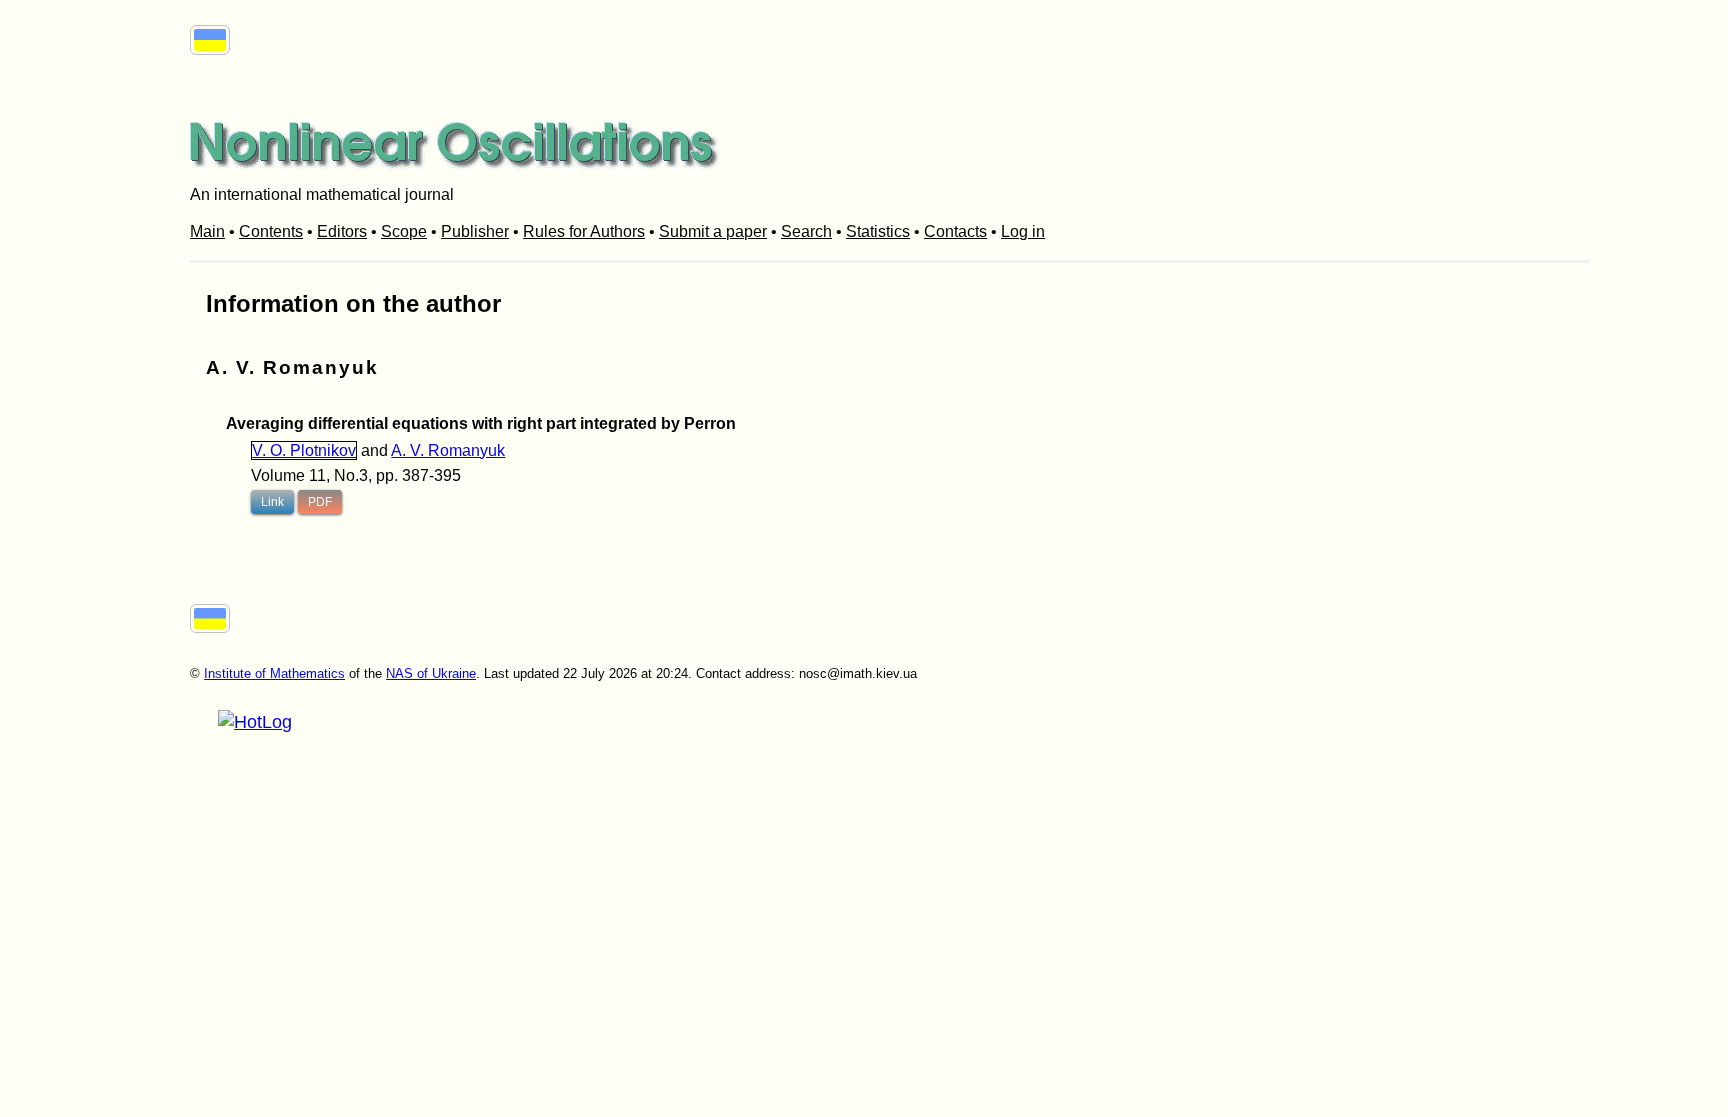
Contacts (955, 231)
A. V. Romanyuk (448, 450)
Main (207, 231)
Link (272, 502)
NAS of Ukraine (431, 673)
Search (806, 231)
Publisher (475, 231)
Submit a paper (713, 231)
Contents (271, 231)
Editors (342, 231)
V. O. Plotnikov (304, 450)
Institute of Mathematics (274, 673)
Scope (404, 231)
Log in (1023, 231)
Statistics (878, 231)
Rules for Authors (584, 231)
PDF (320, 502)
